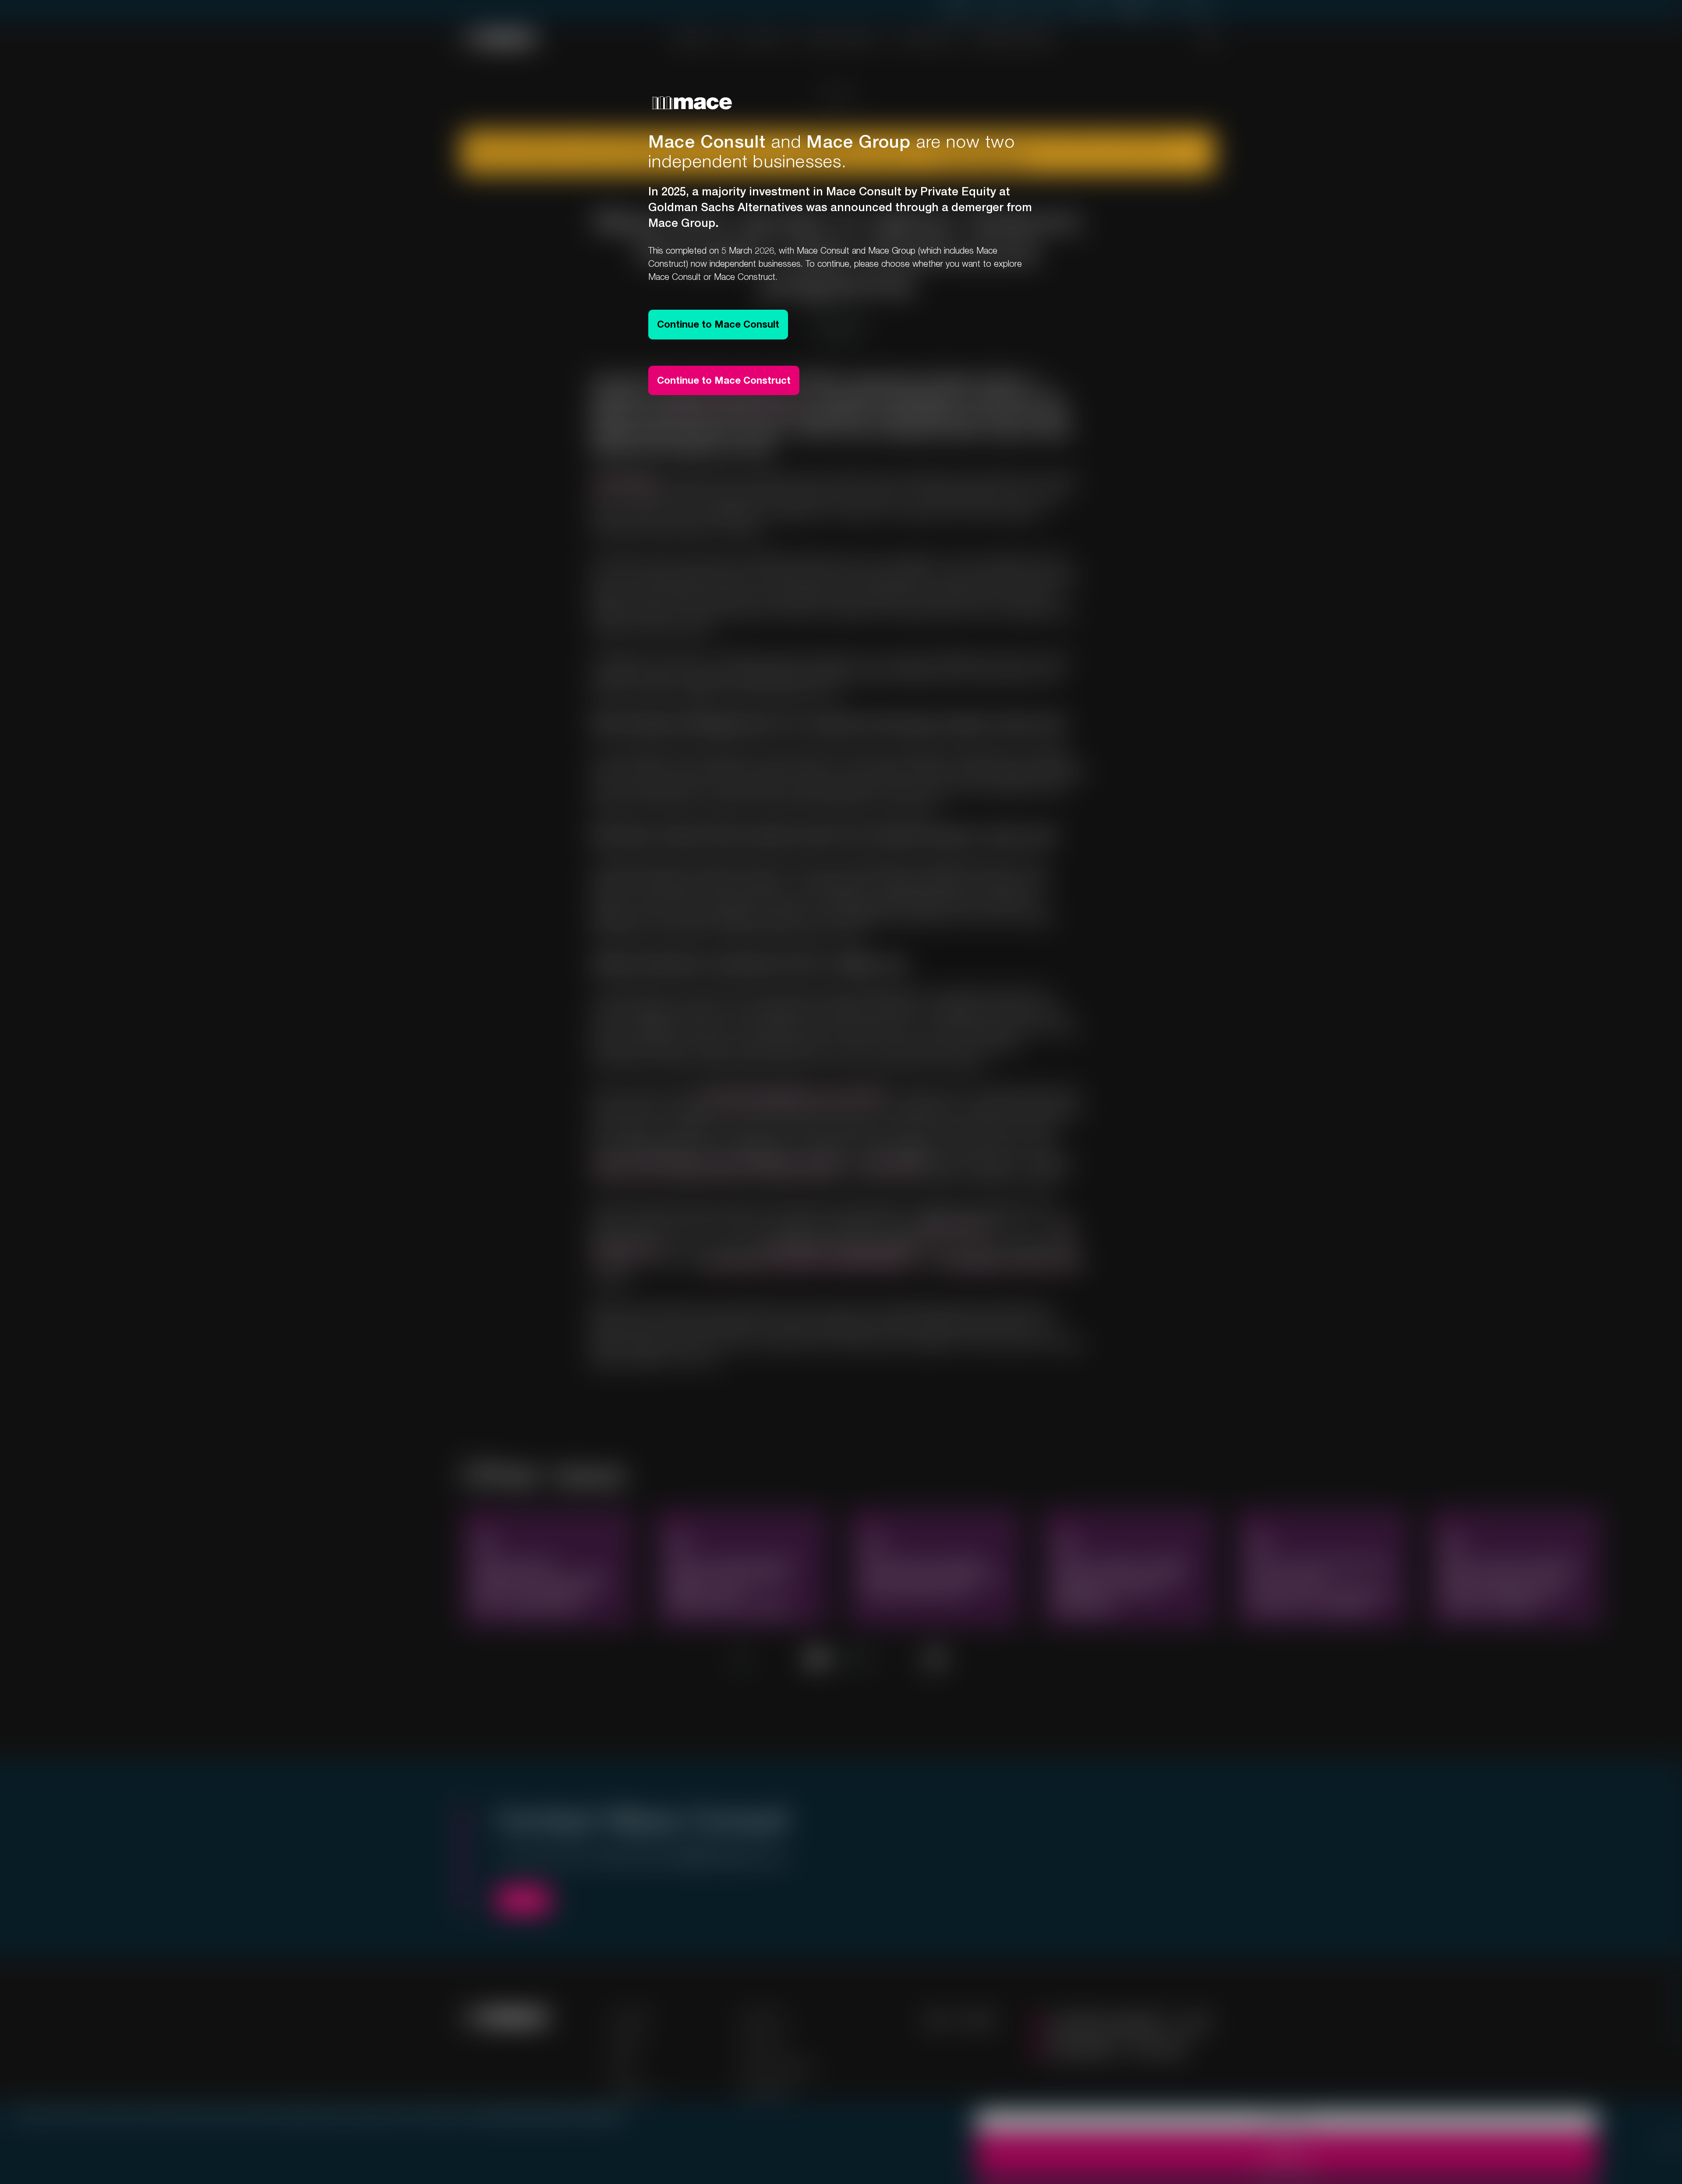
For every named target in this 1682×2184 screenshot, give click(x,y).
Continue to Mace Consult (718, 324)
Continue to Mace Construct (724, 380)
